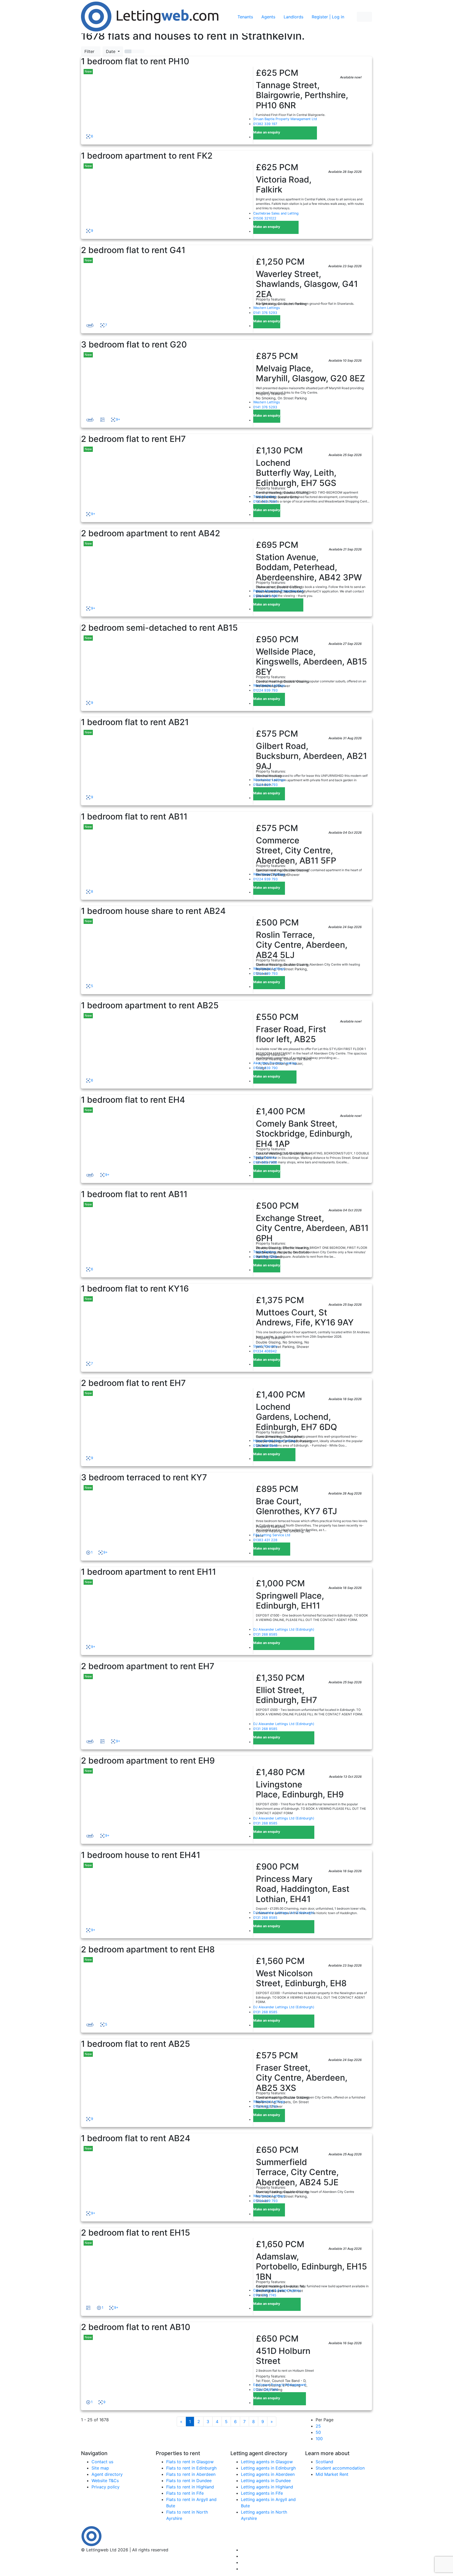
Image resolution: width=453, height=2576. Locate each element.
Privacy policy (106, 2487)
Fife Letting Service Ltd (272, 1535)
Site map (100, 2468)
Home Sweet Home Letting (274, 1441)
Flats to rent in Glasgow (190, 2462)
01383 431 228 (265, 1540)
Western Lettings (267, 308)
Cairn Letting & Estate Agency (277, 2290)
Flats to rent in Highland (190, 2487)
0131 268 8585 (265, 1634)
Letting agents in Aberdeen (268, 2474)
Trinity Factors (265, 497)
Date (111, 51)
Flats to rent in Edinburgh (191, 2468)
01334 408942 (265, 1351)
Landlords (293, 17)
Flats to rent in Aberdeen (191, 2474)
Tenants (245, 17)
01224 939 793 (265, 690)
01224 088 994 (266, 2390)
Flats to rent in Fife (185, 2493)
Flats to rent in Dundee (189, 2481)
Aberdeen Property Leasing (275, 1063)
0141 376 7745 (265, 2295)
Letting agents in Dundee (266, 2481)
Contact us (102, 2462)
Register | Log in (328, 17)
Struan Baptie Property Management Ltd (285, 119)
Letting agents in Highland (267, 2487)
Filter (91, 51)
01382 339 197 (265, 124)
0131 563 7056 (265, 502)
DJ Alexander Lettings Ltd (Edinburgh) (284, 1629)
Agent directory (107, 2474)
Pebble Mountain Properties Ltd (278, 591)
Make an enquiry (267, 132)
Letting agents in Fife (262, 2493)
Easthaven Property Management (280, 2385)
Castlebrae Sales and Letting (276, 213)
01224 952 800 (266, 596)
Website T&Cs (105, 2481)
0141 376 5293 (265, 313)
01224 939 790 (265, 1068)
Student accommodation (340, 2468)
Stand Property (265, 1346)
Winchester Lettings (269, 685)
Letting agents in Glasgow (267, 2462)
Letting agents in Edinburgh (268, 2468)
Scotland (324, 2462)
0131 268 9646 (265, 1446)
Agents (268, 17)
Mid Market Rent (332, 2474)
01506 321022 (265, 218)
